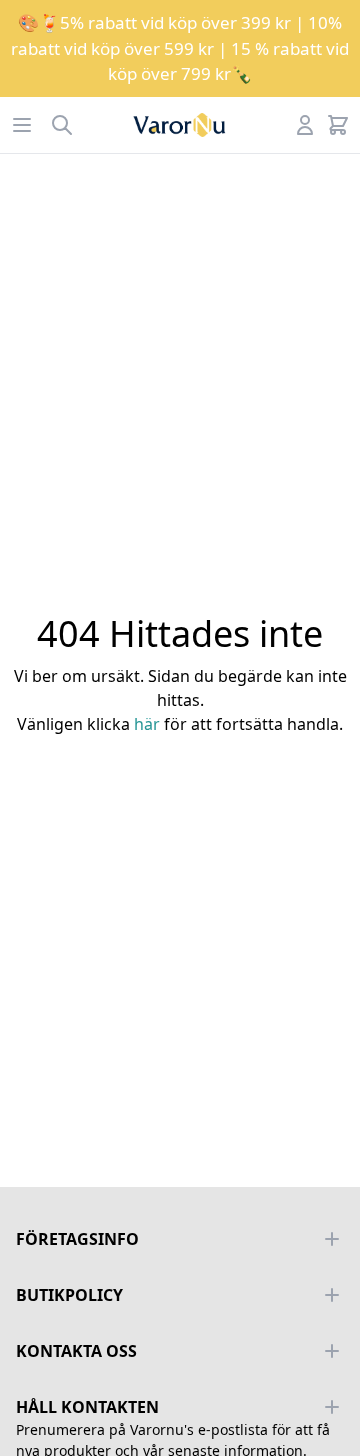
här (147, 724)
